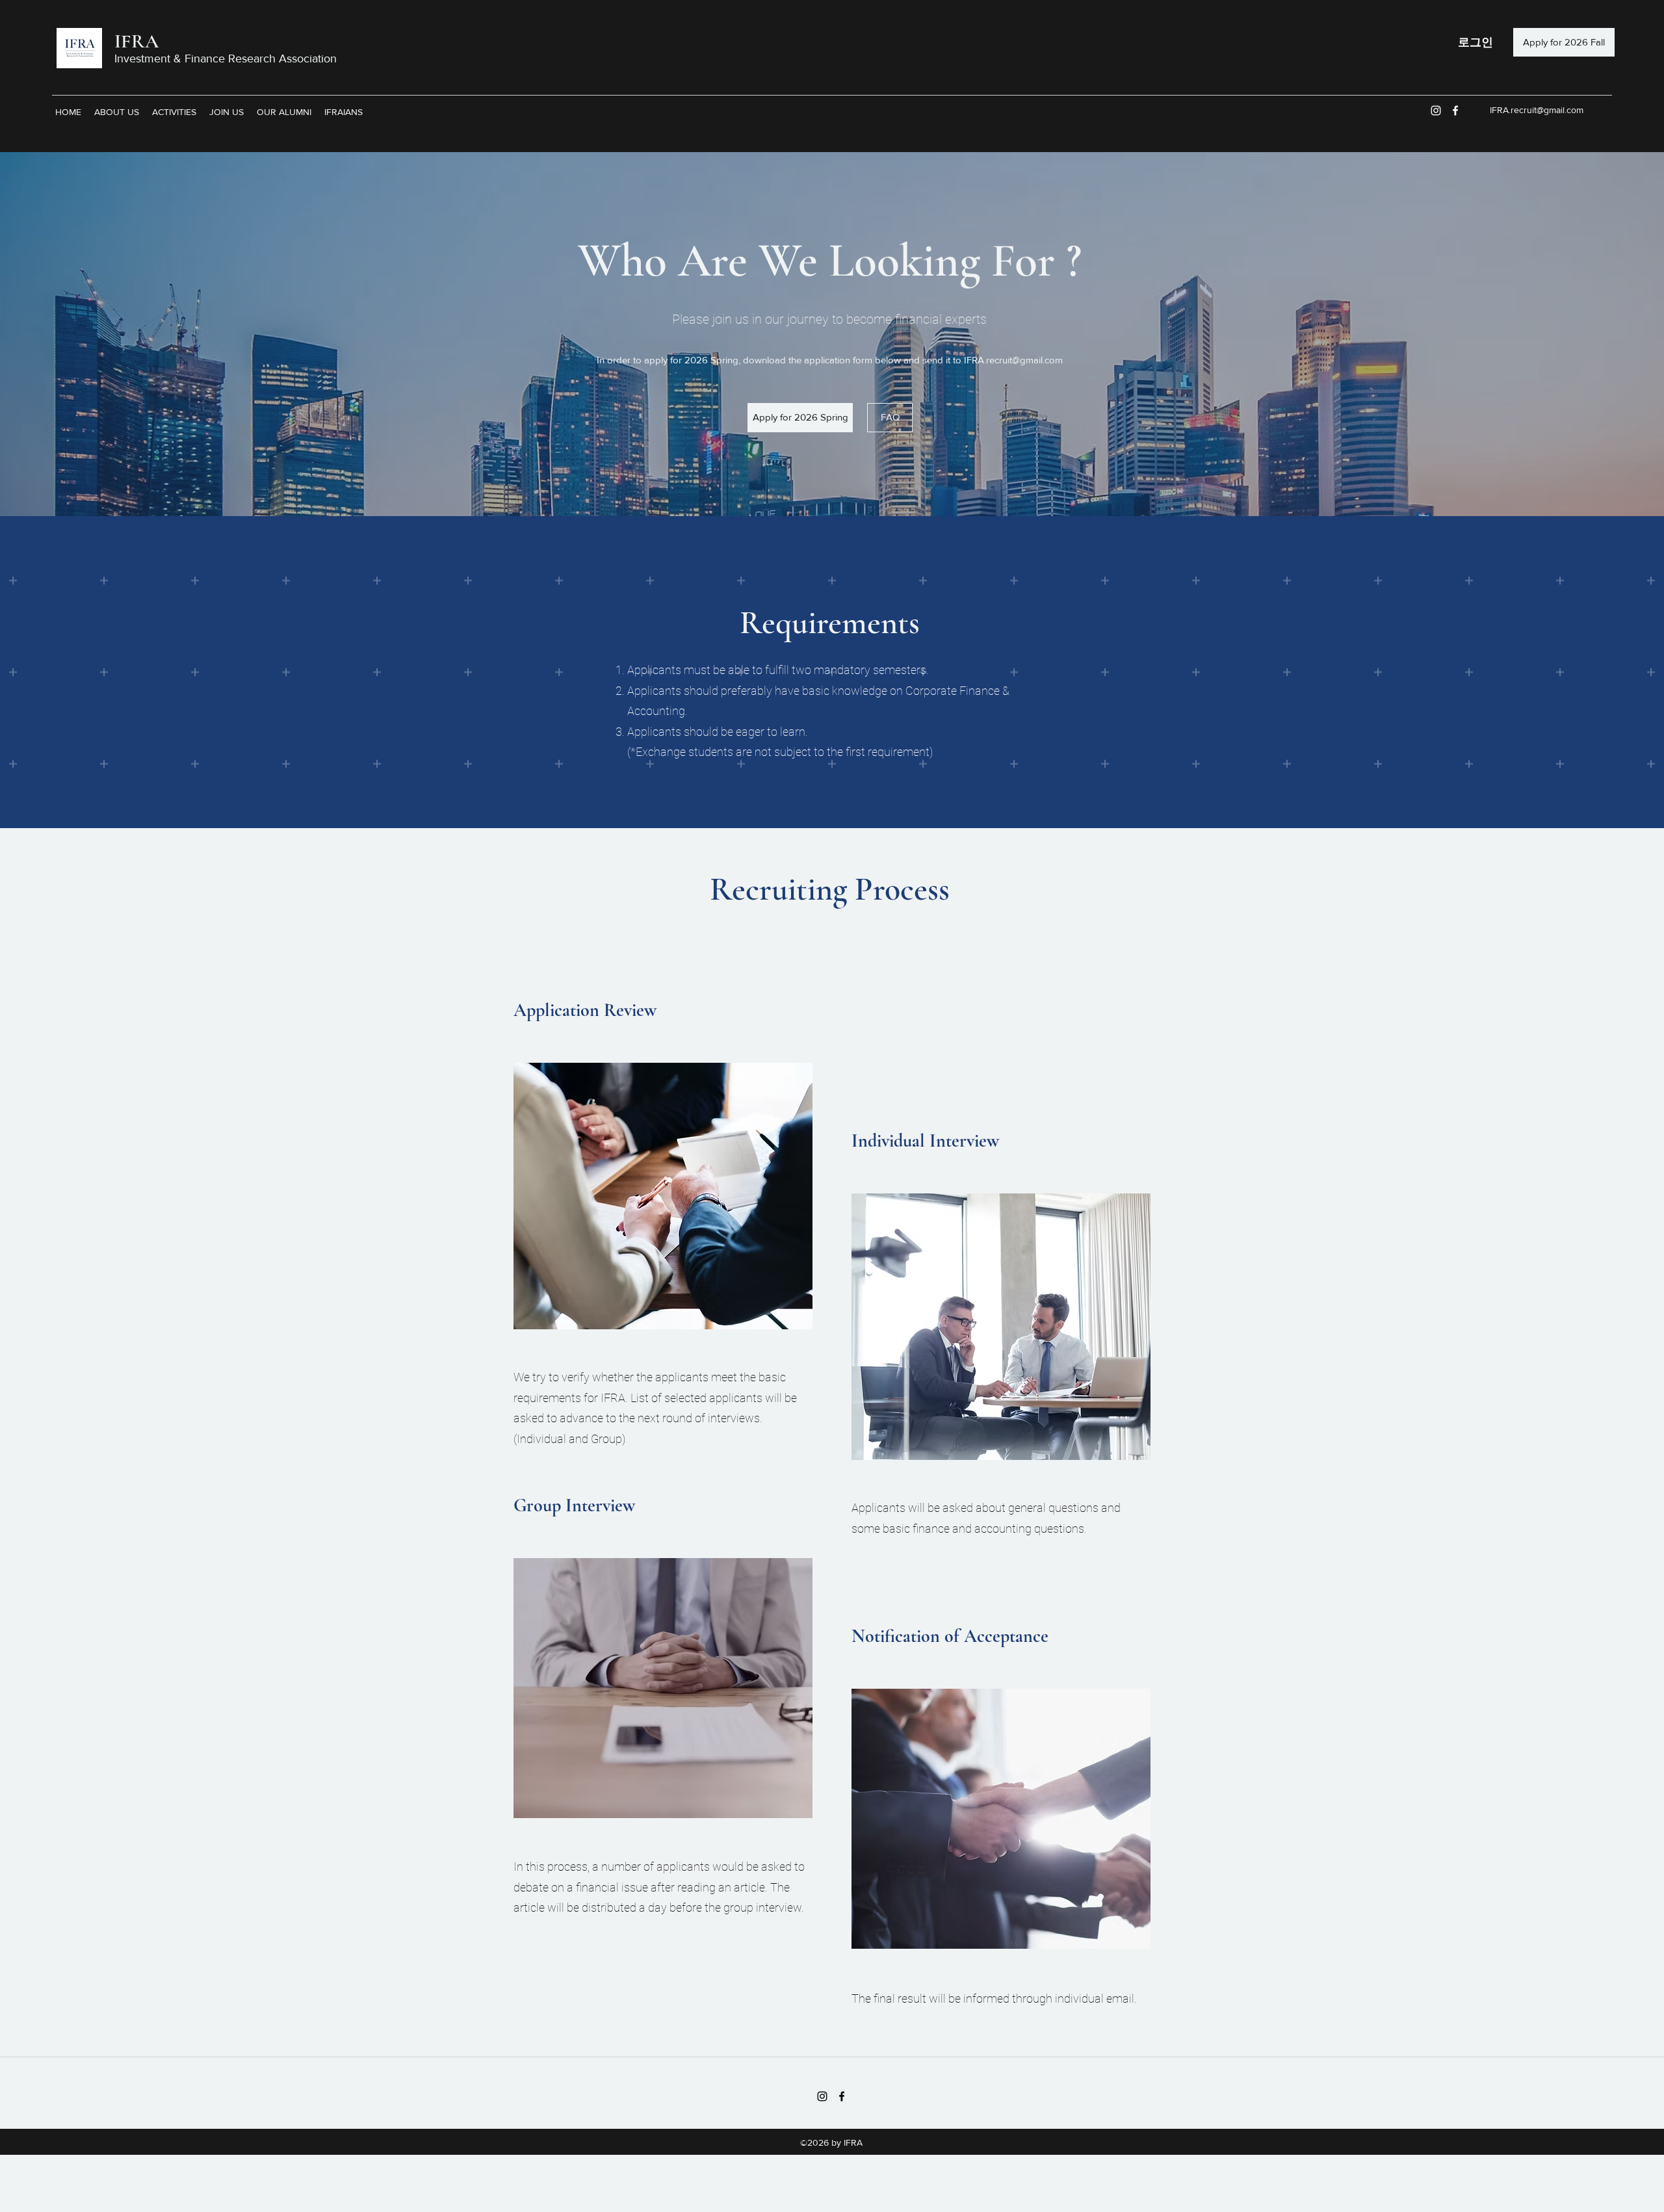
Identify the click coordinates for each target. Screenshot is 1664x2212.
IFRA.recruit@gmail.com (1537, 110)
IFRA (136, 41)
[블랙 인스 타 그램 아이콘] (822, 2096)
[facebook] (1455, 111)
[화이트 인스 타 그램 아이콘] (1436, 111)
